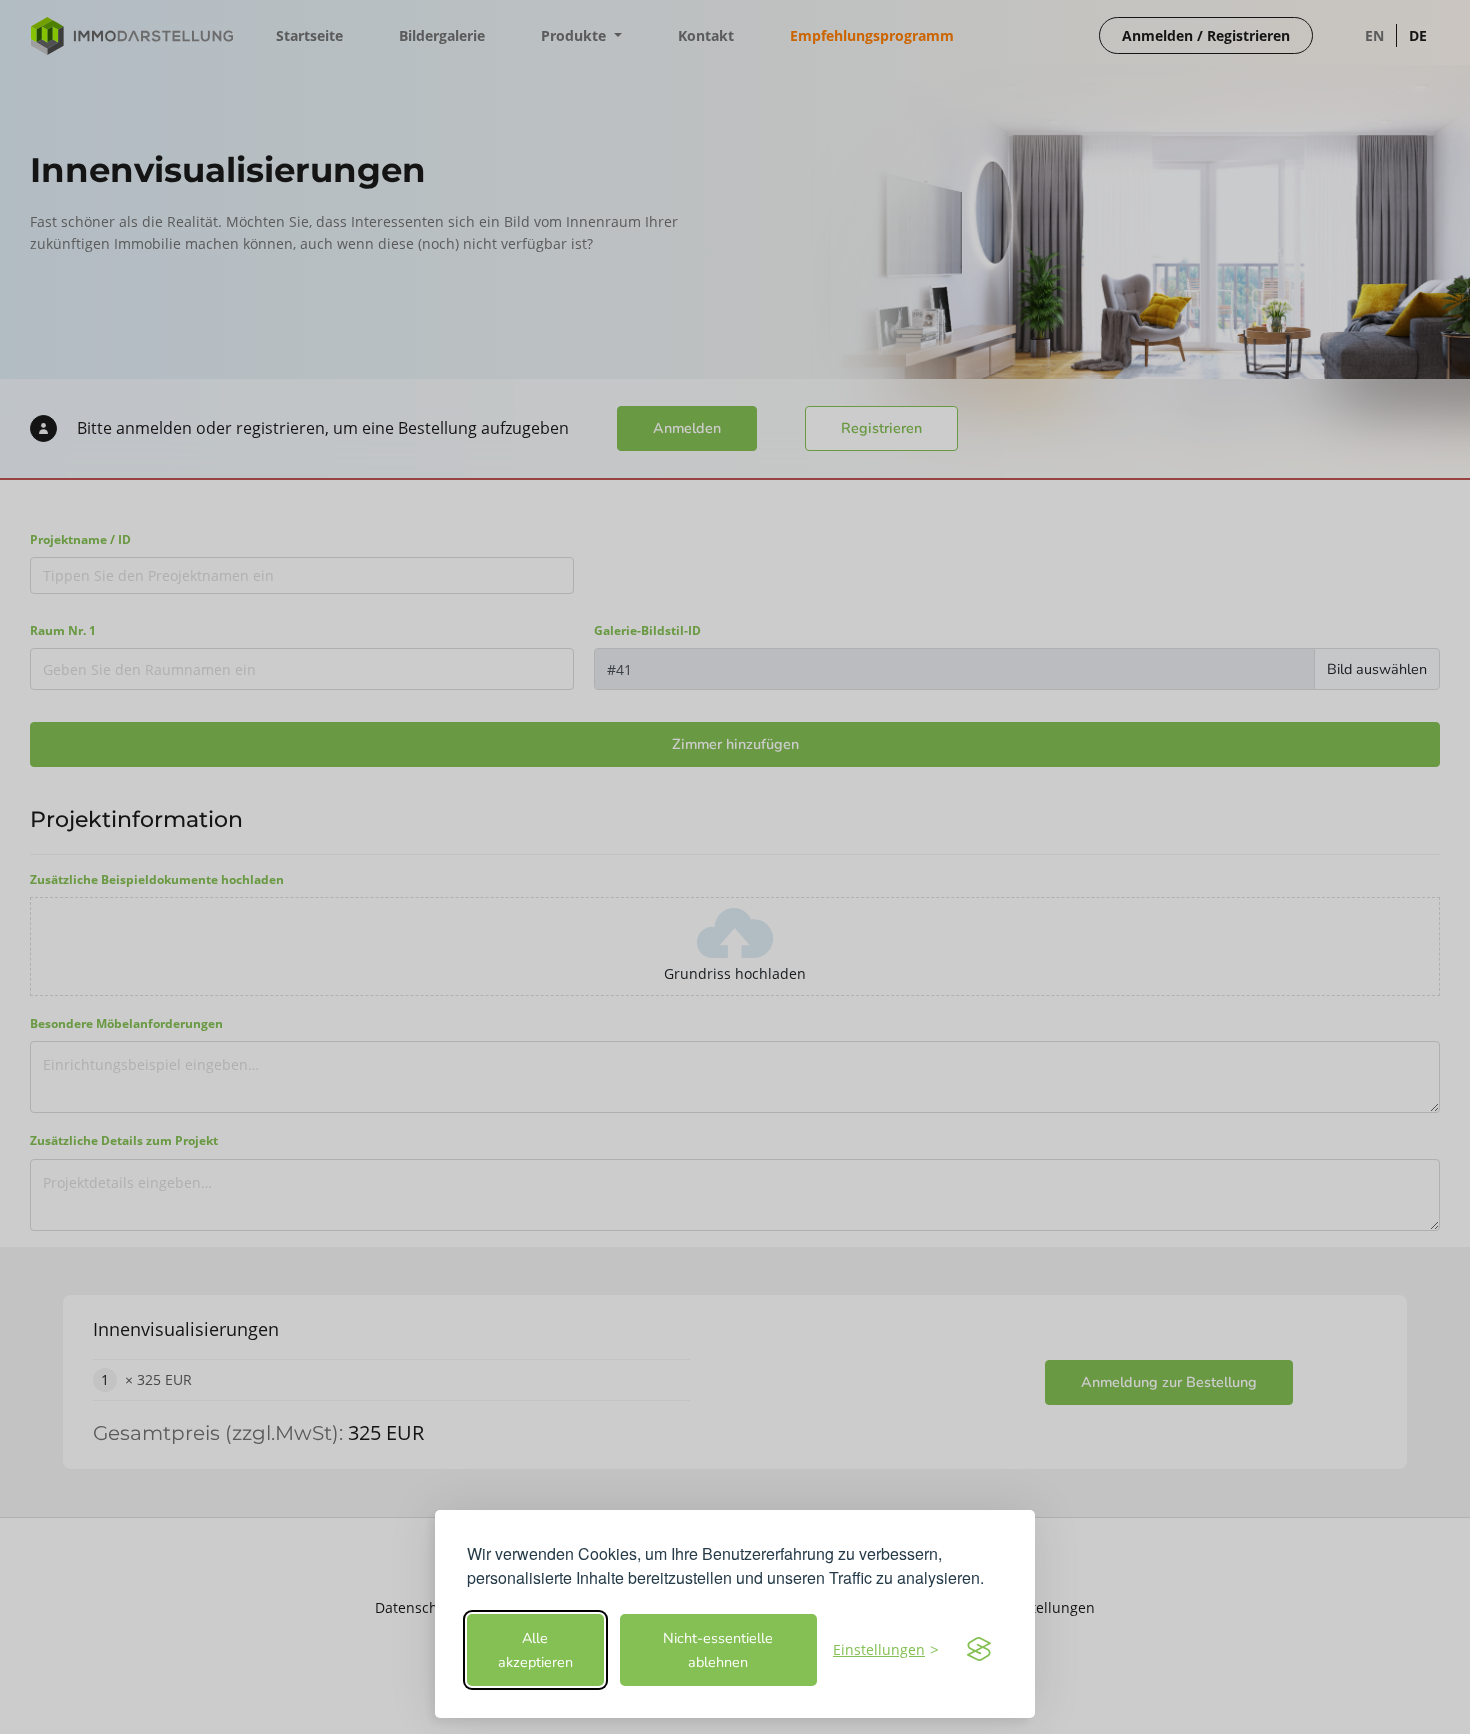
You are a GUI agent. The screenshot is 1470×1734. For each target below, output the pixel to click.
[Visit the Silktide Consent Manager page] (979, 1650)
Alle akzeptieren (535, 1650)
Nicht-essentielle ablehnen (718, 1650)
